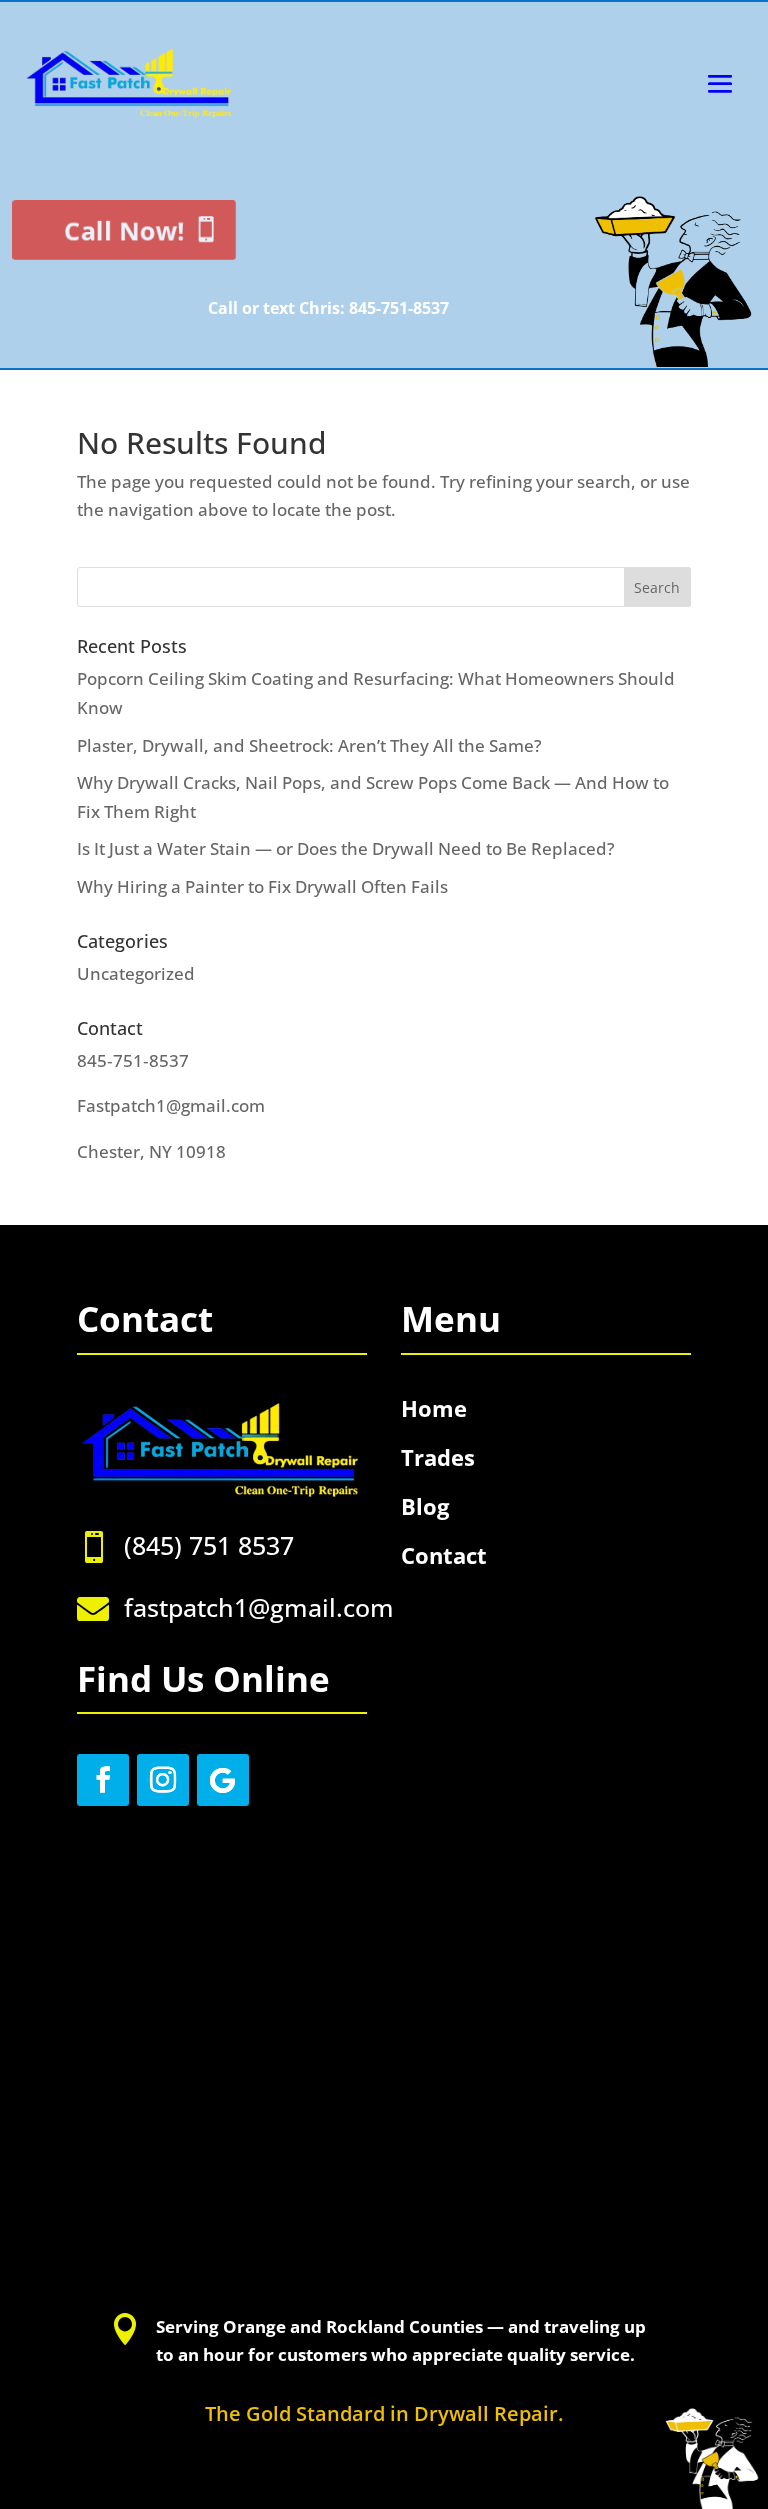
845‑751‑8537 (133, 1060)
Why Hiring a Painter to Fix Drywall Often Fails (262, 886)
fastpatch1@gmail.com (259, 1607)
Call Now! (136, 229)
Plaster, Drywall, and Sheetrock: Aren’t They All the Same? (309, 745)
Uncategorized (136, 973)
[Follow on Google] (223, 1780)
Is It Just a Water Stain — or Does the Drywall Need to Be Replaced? (346, 848)
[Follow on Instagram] (163, 1780)
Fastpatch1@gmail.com (171, 1105)
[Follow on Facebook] (103, 1780)
